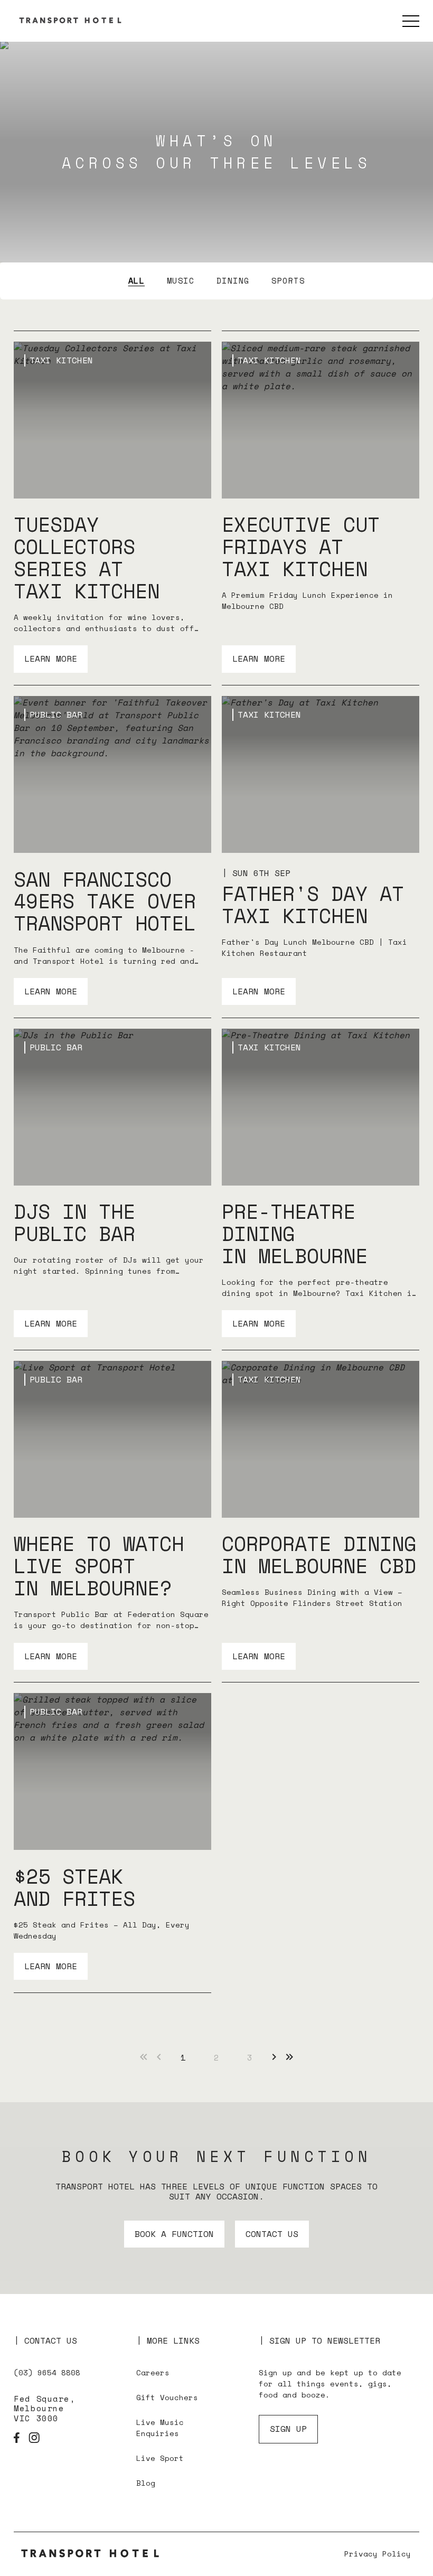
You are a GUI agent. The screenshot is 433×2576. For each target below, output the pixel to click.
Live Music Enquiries (160, 2428)
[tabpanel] (216, 1162)
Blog (146, 2483)
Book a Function (174, 2234)
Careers (153, 2372)
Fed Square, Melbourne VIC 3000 (44, 2409)
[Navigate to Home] (93, 2554)
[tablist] (216, 281)
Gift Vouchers (167, 2397)
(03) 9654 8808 (47, 2372)
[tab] (137, 280)
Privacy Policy (378, 2554)
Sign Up (288, 2429)
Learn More (51, 659)
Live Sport (160, 2458)
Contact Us (272, 2234)
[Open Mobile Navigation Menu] (411, 21)
